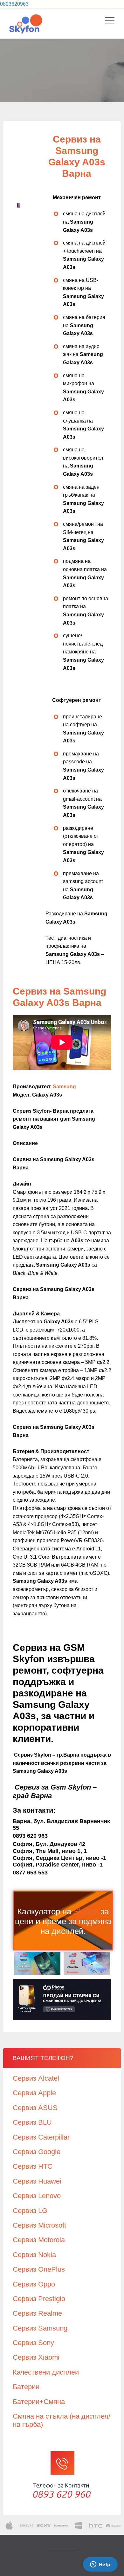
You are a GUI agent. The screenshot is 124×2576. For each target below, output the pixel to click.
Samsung (64, 1087)
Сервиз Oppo (34, 2284)
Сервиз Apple (34, 2093)
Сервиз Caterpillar (41, 2137)
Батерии (26, 2387)
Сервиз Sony (33, 2343)
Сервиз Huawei (37, 2181)
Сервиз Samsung (40, 2328)
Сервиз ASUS (35, 2108)
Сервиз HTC (33, 2166)
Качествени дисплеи (46, 2372)
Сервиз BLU (32, 2122)
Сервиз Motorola (39, 2240)
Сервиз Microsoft (39, 2225)
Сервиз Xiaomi (36, 2357)
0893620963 (14, 4)
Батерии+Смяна (39, 2402)
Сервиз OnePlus (39, 2269)
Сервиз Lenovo (37, 2196)
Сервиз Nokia (34, 2255)
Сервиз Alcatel (36, 2078)
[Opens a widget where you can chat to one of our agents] (100, 2565)
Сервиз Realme (37, 2313)
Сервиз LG (30, 2211)
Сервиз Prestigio (39, 2299)
